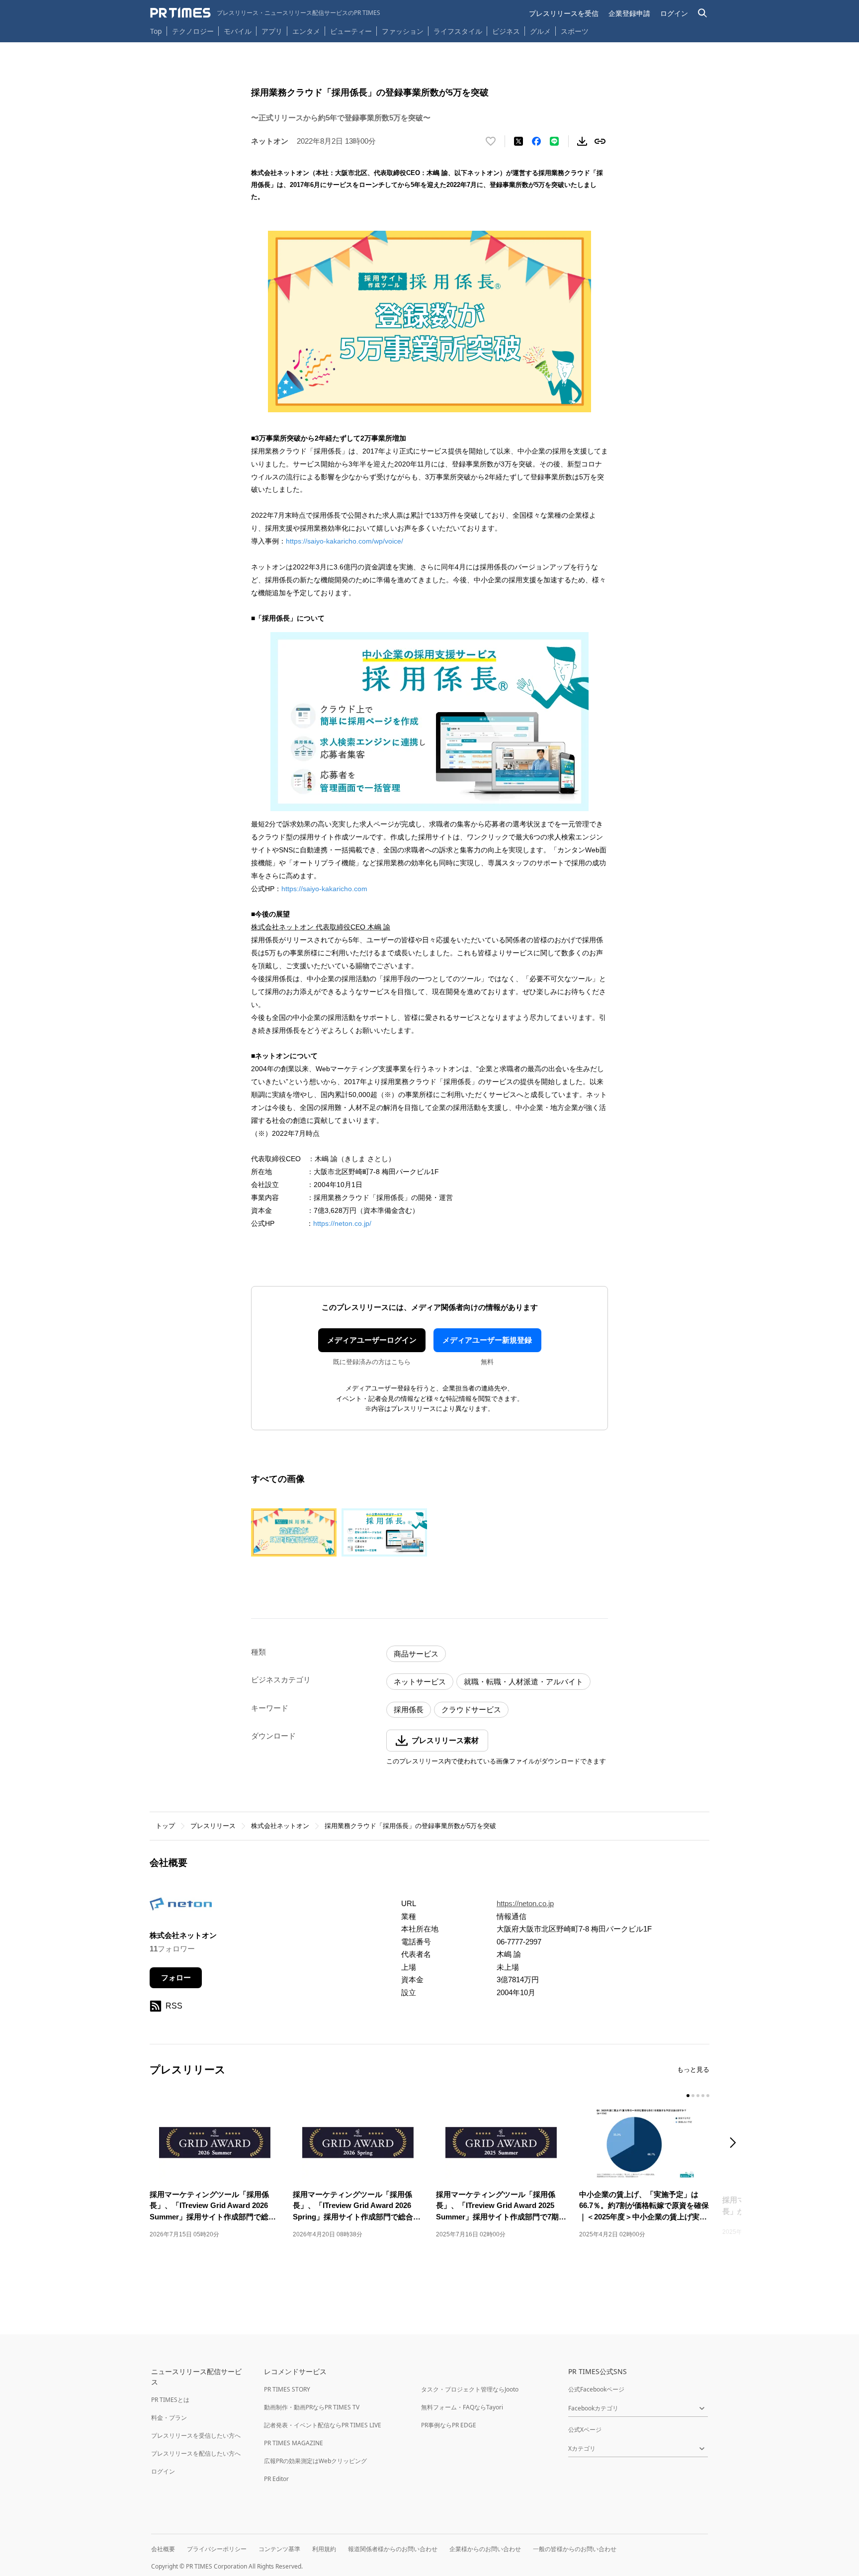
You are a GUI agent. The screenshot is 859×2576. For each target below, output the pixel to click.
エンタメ (306, 31)
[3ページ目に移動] (698, 2096)
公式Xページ (585, 2430)
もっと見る (693, 2070)
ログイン (674, 13)
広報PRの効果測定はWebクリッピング (315, 2461)
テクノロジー (193, 31)
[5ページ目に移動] (708, 2096)
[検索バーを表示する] (703, 13)
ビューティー (351, 31)
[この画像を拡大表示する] (294, 1532)
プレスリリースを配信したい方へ (196, 2453)
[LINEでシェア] (554, 141)
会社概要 (163, 2549)
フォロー (176, 1978)
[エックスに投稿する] (518, 141)
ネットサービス (420, 1682)
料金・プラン (169, 2418)
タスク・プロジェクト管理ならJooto (470, 2389)
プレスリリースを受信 (564, 13)
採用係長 (409, 1709)
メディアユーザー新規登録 (487, 1340)
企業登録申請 (629, 13)
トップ (165, 1826)
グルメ (540, 31)
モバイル (238, 31)
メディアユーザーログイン (372, 1340)
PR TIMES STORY (287, 2389)
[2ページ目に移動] (693, 2096)
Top (156, 31)
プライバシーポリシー (217, 2549)
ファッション (403, 31)
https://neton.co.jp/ (342, 1223)
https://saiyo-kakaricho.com (324, 889)
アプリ (272, 31)
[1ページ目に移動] (688, 2096)
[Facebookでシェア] (536, 141)
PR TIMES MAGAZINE (294, 2443)
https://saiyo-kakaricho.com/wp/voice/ (344, 541)
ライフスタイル (458, 31)
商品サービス (416, 1654)
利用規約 (324, 2549)
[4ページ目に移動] (703, 2096)
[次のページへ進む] (736, 2144)
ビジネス (506, 31)
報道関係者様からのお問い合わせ (393, 2549)
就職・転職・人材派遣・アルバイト (523, 1682)
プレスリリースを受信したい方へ (196, 2436)
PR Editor (276, 2479)
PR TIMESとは (170, 2400)
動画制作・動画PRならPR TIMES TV (312, 2407)
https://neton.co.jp (525, 1903)
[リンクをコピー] (600, 141)
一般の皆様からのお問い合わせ (575, 2549)
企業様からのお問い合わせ (485, 2549)
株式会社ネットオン (280, 1826)
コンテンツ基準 (279, 2549)
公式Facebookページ (596, 2389)
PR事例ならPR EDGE (449, 2425)
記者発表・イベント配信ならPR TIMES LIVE (323, 2425)
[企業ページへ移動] (181, 1907)
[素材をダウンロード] (582, 141)
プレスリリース (213, 1826)
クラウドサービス (471, 1709)
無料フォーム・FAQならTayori (462, 2407)
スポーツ (575, 31)
